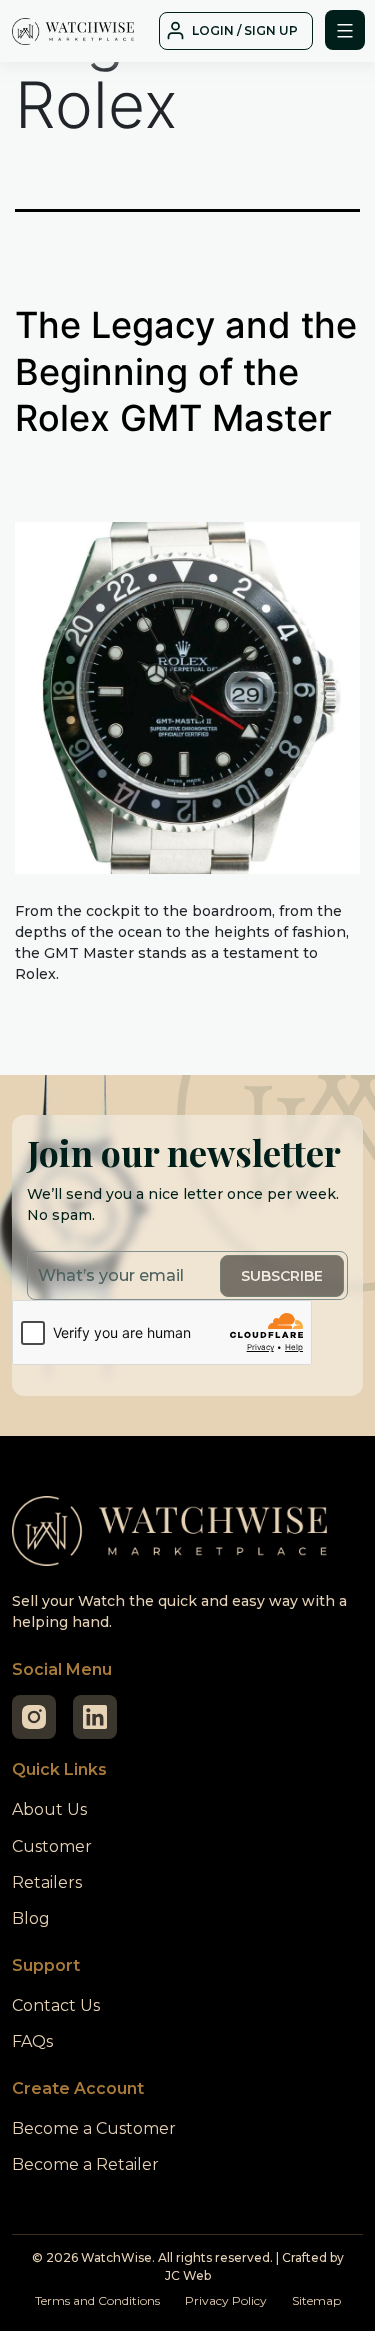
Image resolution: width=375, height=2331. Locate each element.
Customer (52, 1846)
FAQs (32, 2041)
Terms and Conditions (97, 2300)
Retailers (47, 1882)
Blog (31, 1918)
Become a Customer (94, 2128)
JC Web (188, 2275)
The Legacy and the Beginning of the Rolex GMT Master (186, 372)
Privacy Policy (226, 2300)
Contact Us (56, 2005)
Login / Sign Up (245, 30)
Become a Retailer (85, 2164)
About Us (49, 1809)
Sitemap (316, 2300)
